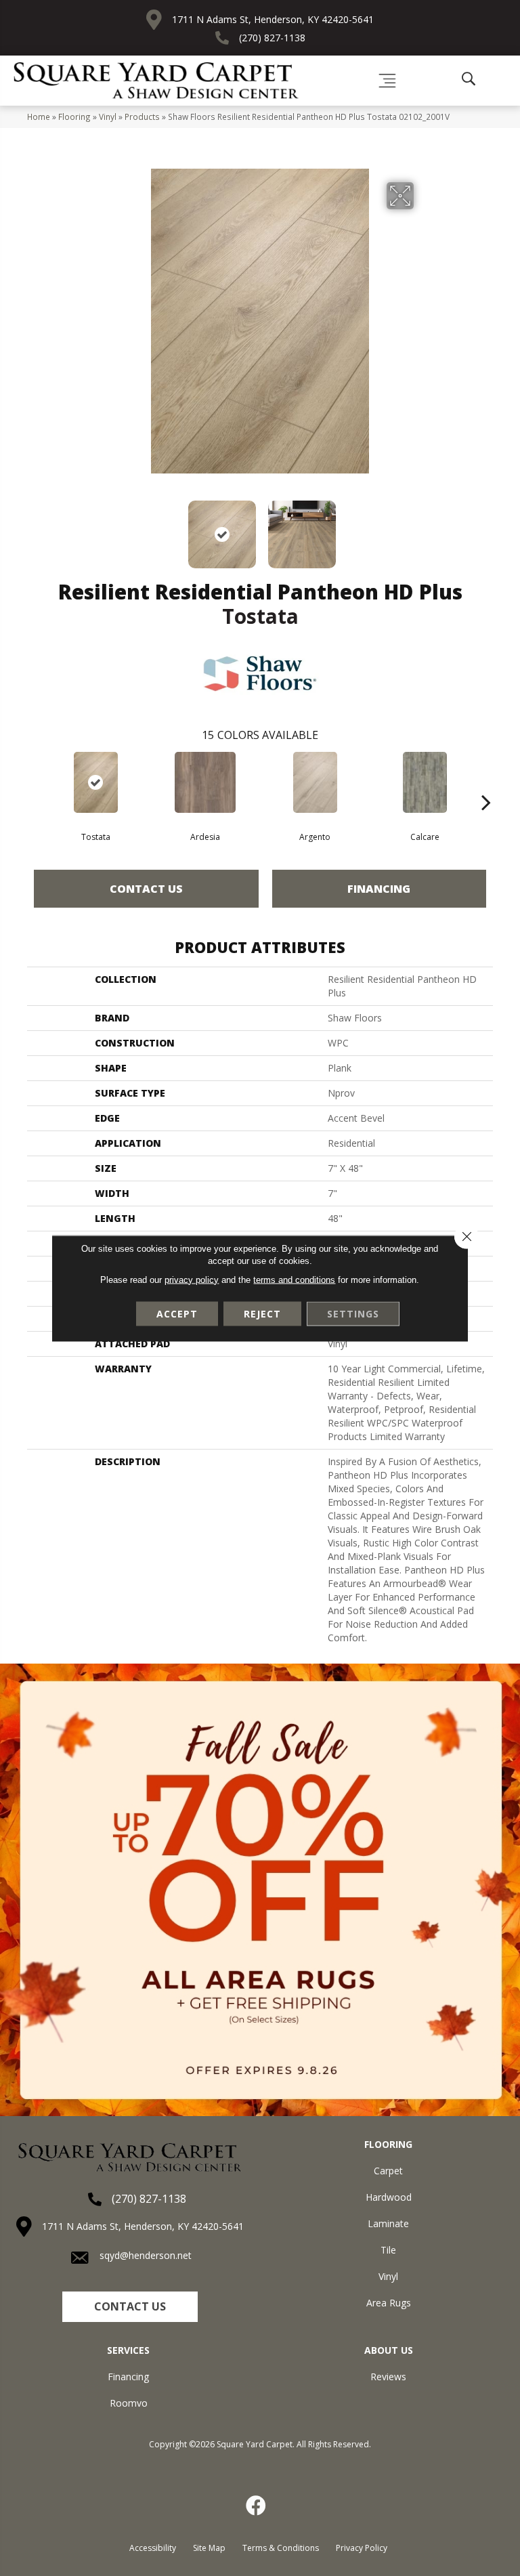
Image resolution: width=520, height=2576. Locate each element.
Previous (97, 528)
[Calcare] (425, 782)
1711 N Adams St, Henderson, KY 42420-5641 (273, 19)
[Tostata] (95, 782)
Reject (262, 1313)
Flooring (74, 117)
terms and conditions (294, 1279)
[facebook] (257, 2506)
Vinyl (108, 117)
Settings (353, 1313)
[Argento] (315, 782)
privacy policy (192, 1279)
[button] (130, 2307)
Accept (177, 1313)
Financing (379, 889)
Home (39, 117)
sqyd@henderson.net (146, 2255)
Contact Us (146, 889)
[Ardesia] (205, 782)
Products (142, 117)
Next (422, 528)
